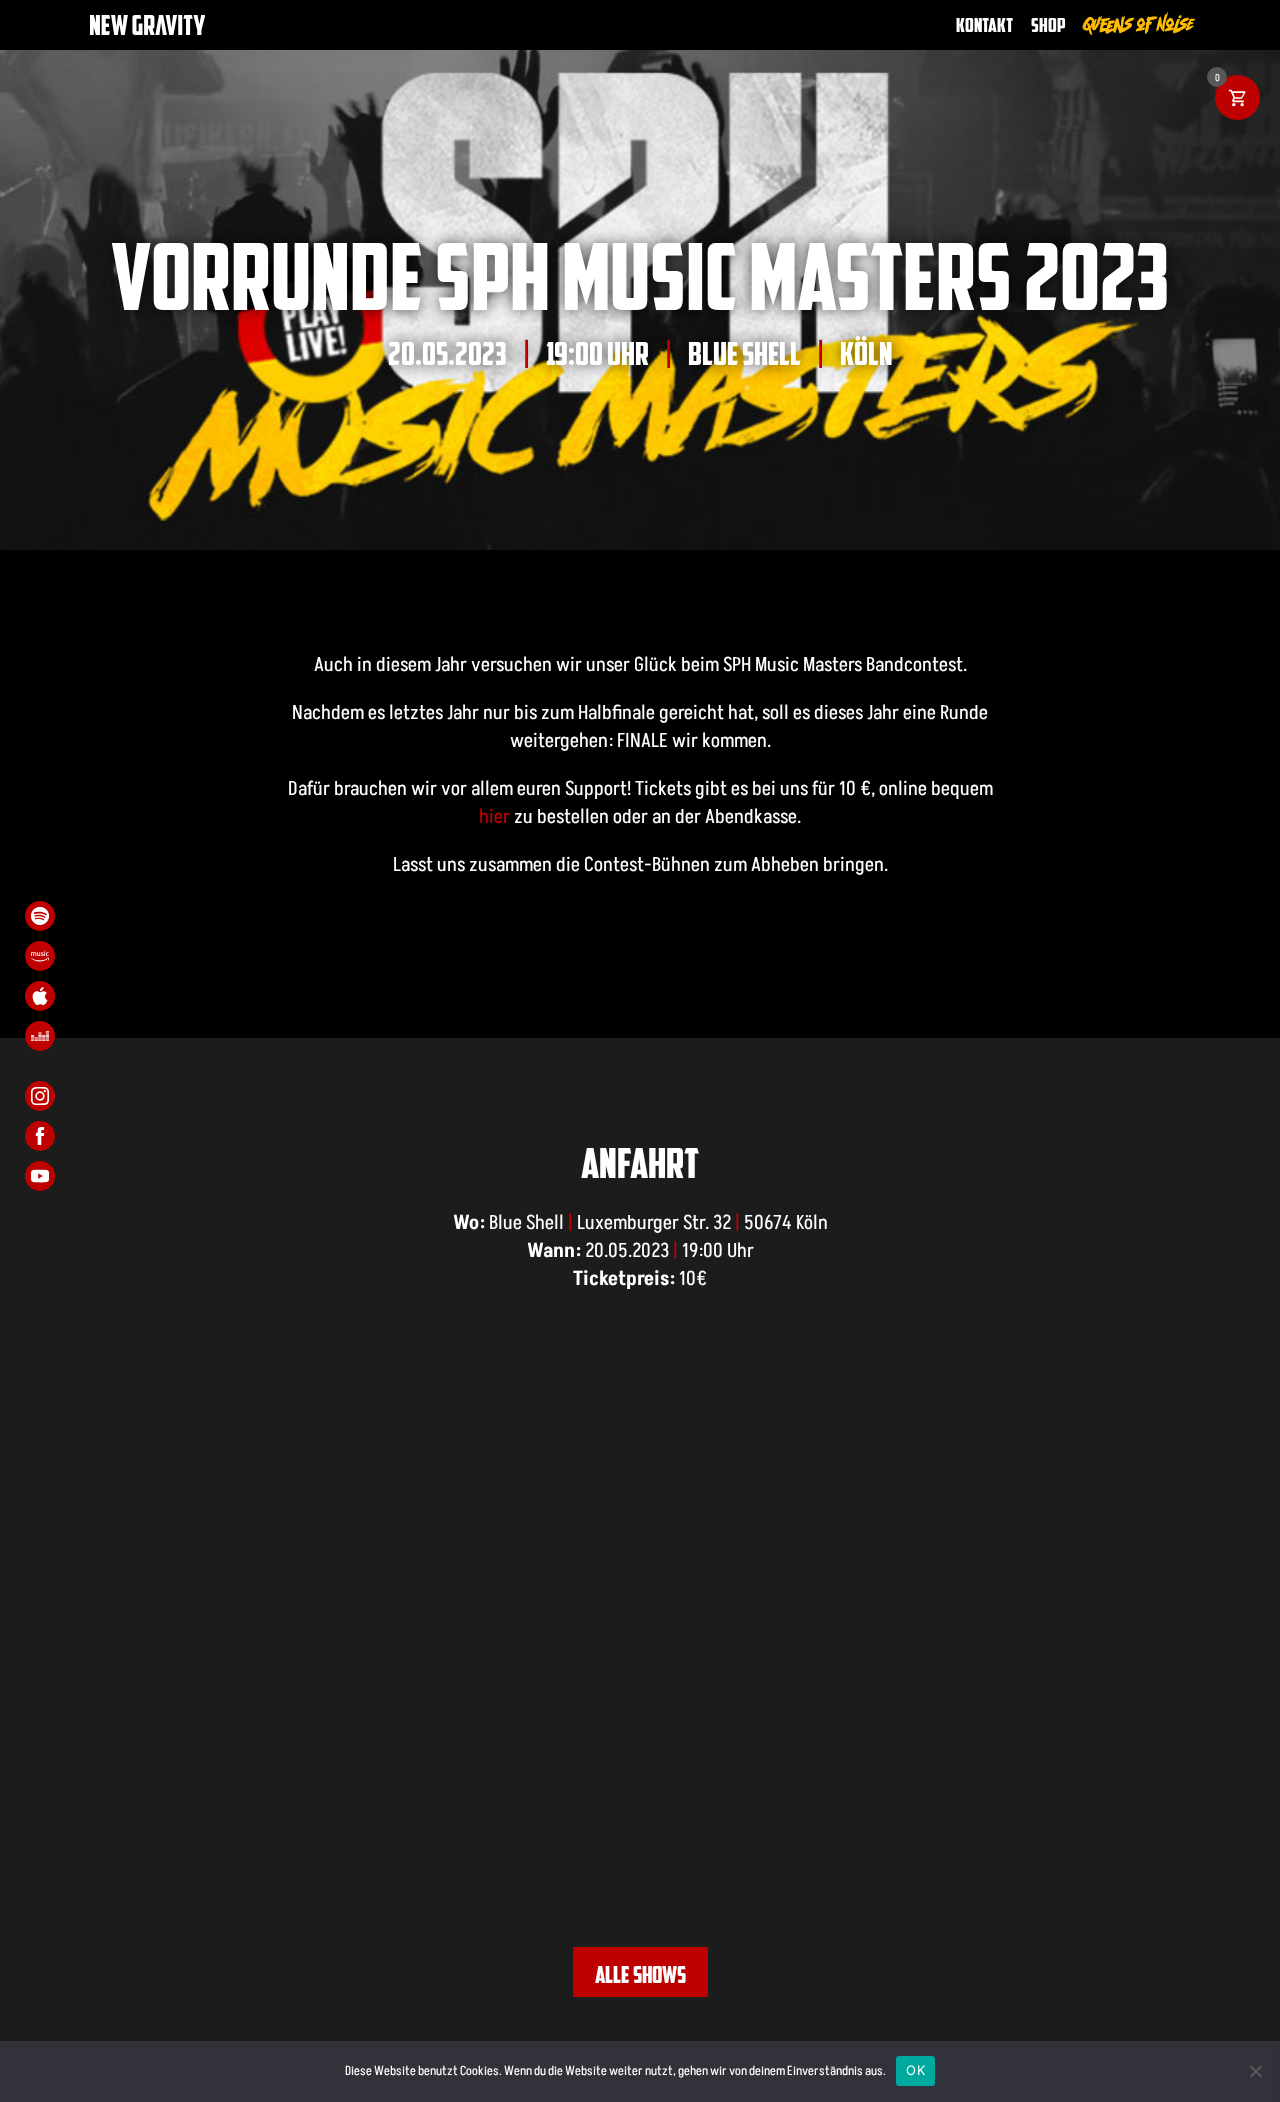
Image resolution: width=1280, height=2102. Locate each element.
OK (915, 2070)
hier (494, 816)
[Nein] (1255, 2071)
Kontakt (984, 24)
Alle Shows (640, 1974)
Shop (1048, 24)
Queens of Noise (1139, 24)
